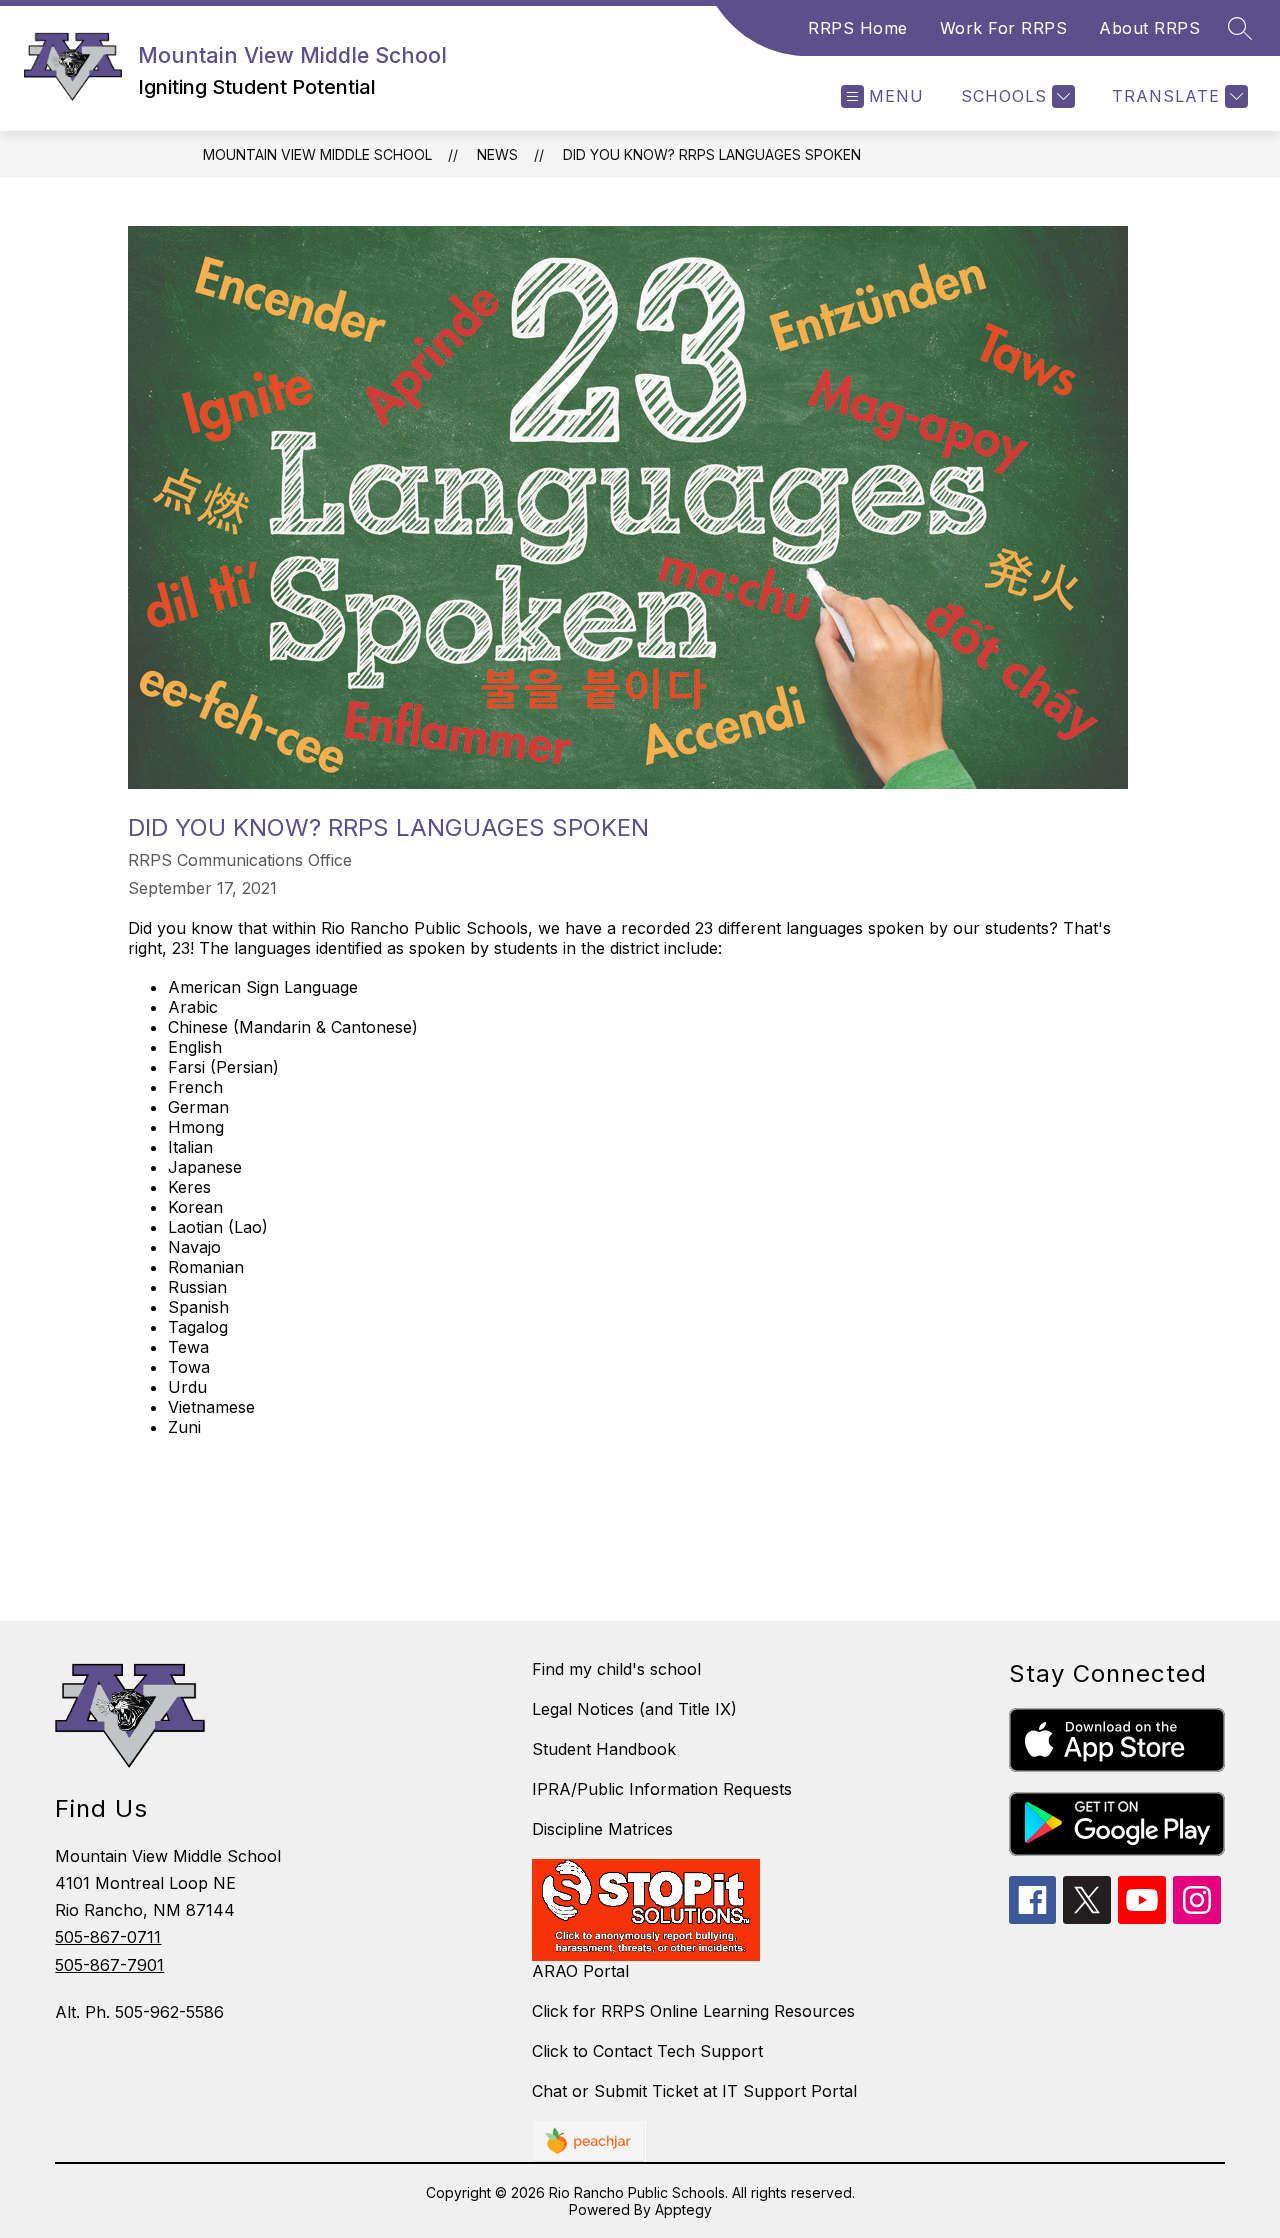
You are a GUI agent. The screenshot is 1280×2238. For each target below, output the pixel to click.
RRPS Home (858, 28)
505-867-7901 (109, 1965)
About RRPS (1149, 28)
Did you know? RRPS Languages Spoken (712, 154)
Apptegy (683, 2209)
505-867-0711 (108, 1937)
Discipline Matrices (602, 1829)
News (497, 154)
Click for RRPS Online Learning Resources (693, 2011)
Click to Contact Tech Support (647, 2051)
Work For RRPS (1004, 28)
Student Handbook (604, 1749)
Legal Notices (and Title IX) (634, 1709)
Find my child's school (616, 1669)
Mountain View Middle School (317, 154)
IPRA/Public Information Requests (662, 1789)
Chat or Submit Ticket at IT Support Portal (694, 2091)
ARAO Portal (580, 1971)
